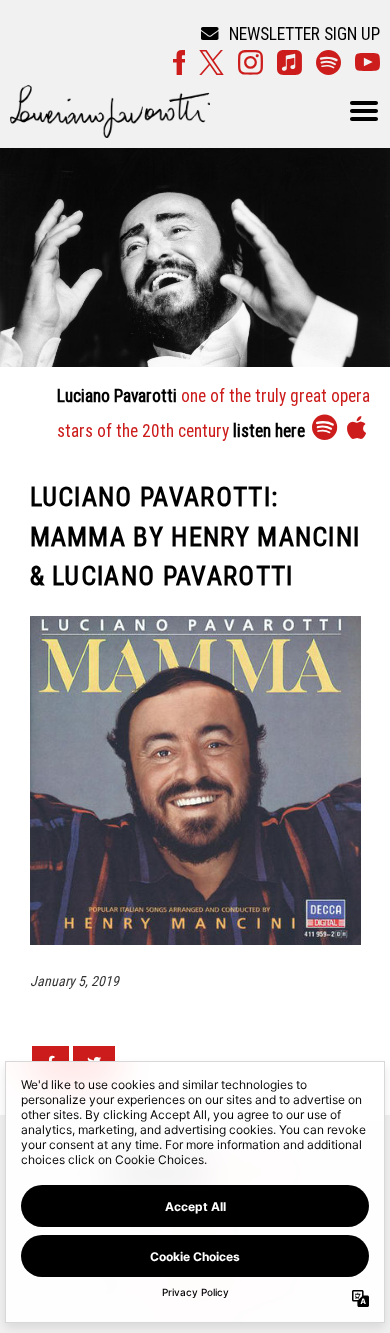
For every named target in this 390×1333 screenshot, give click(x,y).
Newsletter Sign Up (304, 34)
